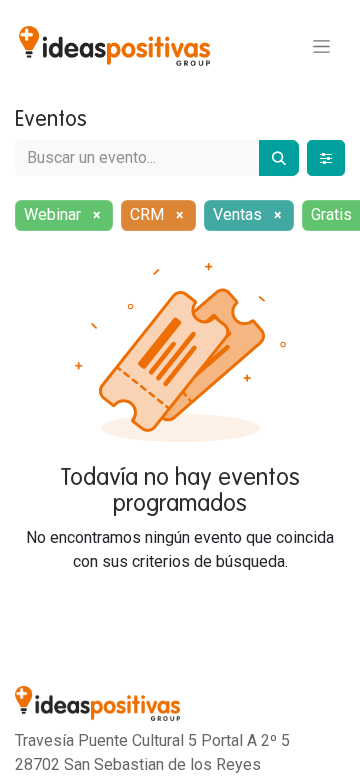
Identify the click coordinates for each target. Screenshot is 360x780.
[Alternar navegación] (321, 46)
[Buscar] (279, 158)
